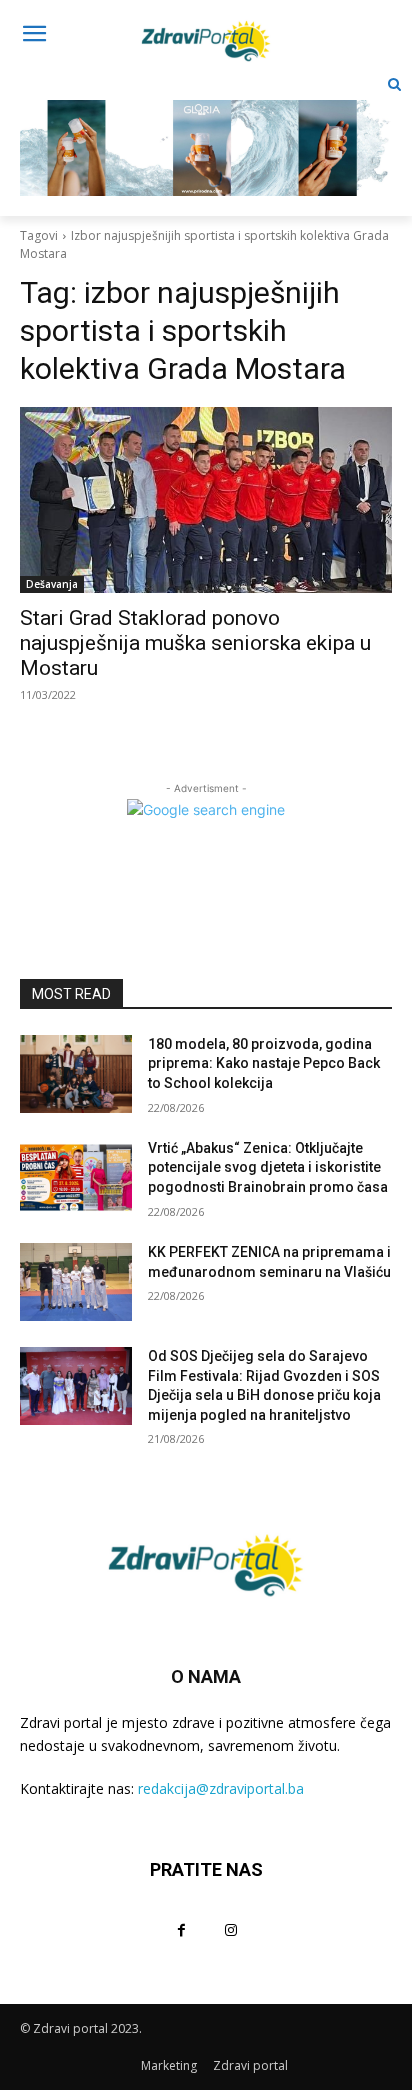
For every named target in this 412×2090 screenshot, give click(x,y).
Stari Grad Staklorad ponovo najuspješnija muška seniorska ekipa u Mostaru (195, 643)
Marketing (169, 2065)
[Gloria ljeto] (206, 132)
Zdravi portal (250, 2065)
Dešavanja (52, 584)
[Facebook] (181, 1929)
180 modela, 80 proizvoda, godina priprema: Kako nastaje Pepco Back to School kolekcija (264, 1063)
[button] (394, 84)
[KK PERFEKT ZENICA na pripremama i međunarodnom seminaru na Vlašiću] (76, 1282)
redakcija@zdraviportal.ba (221, 1788)
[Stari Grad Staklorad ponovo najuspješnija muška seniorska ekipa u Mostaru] (206, 500)
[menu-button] (34, 36)
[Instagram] (230, 1929)
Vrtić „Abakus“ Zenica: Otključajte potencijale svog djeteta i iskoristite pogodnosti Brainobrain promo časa (268, 1167)
